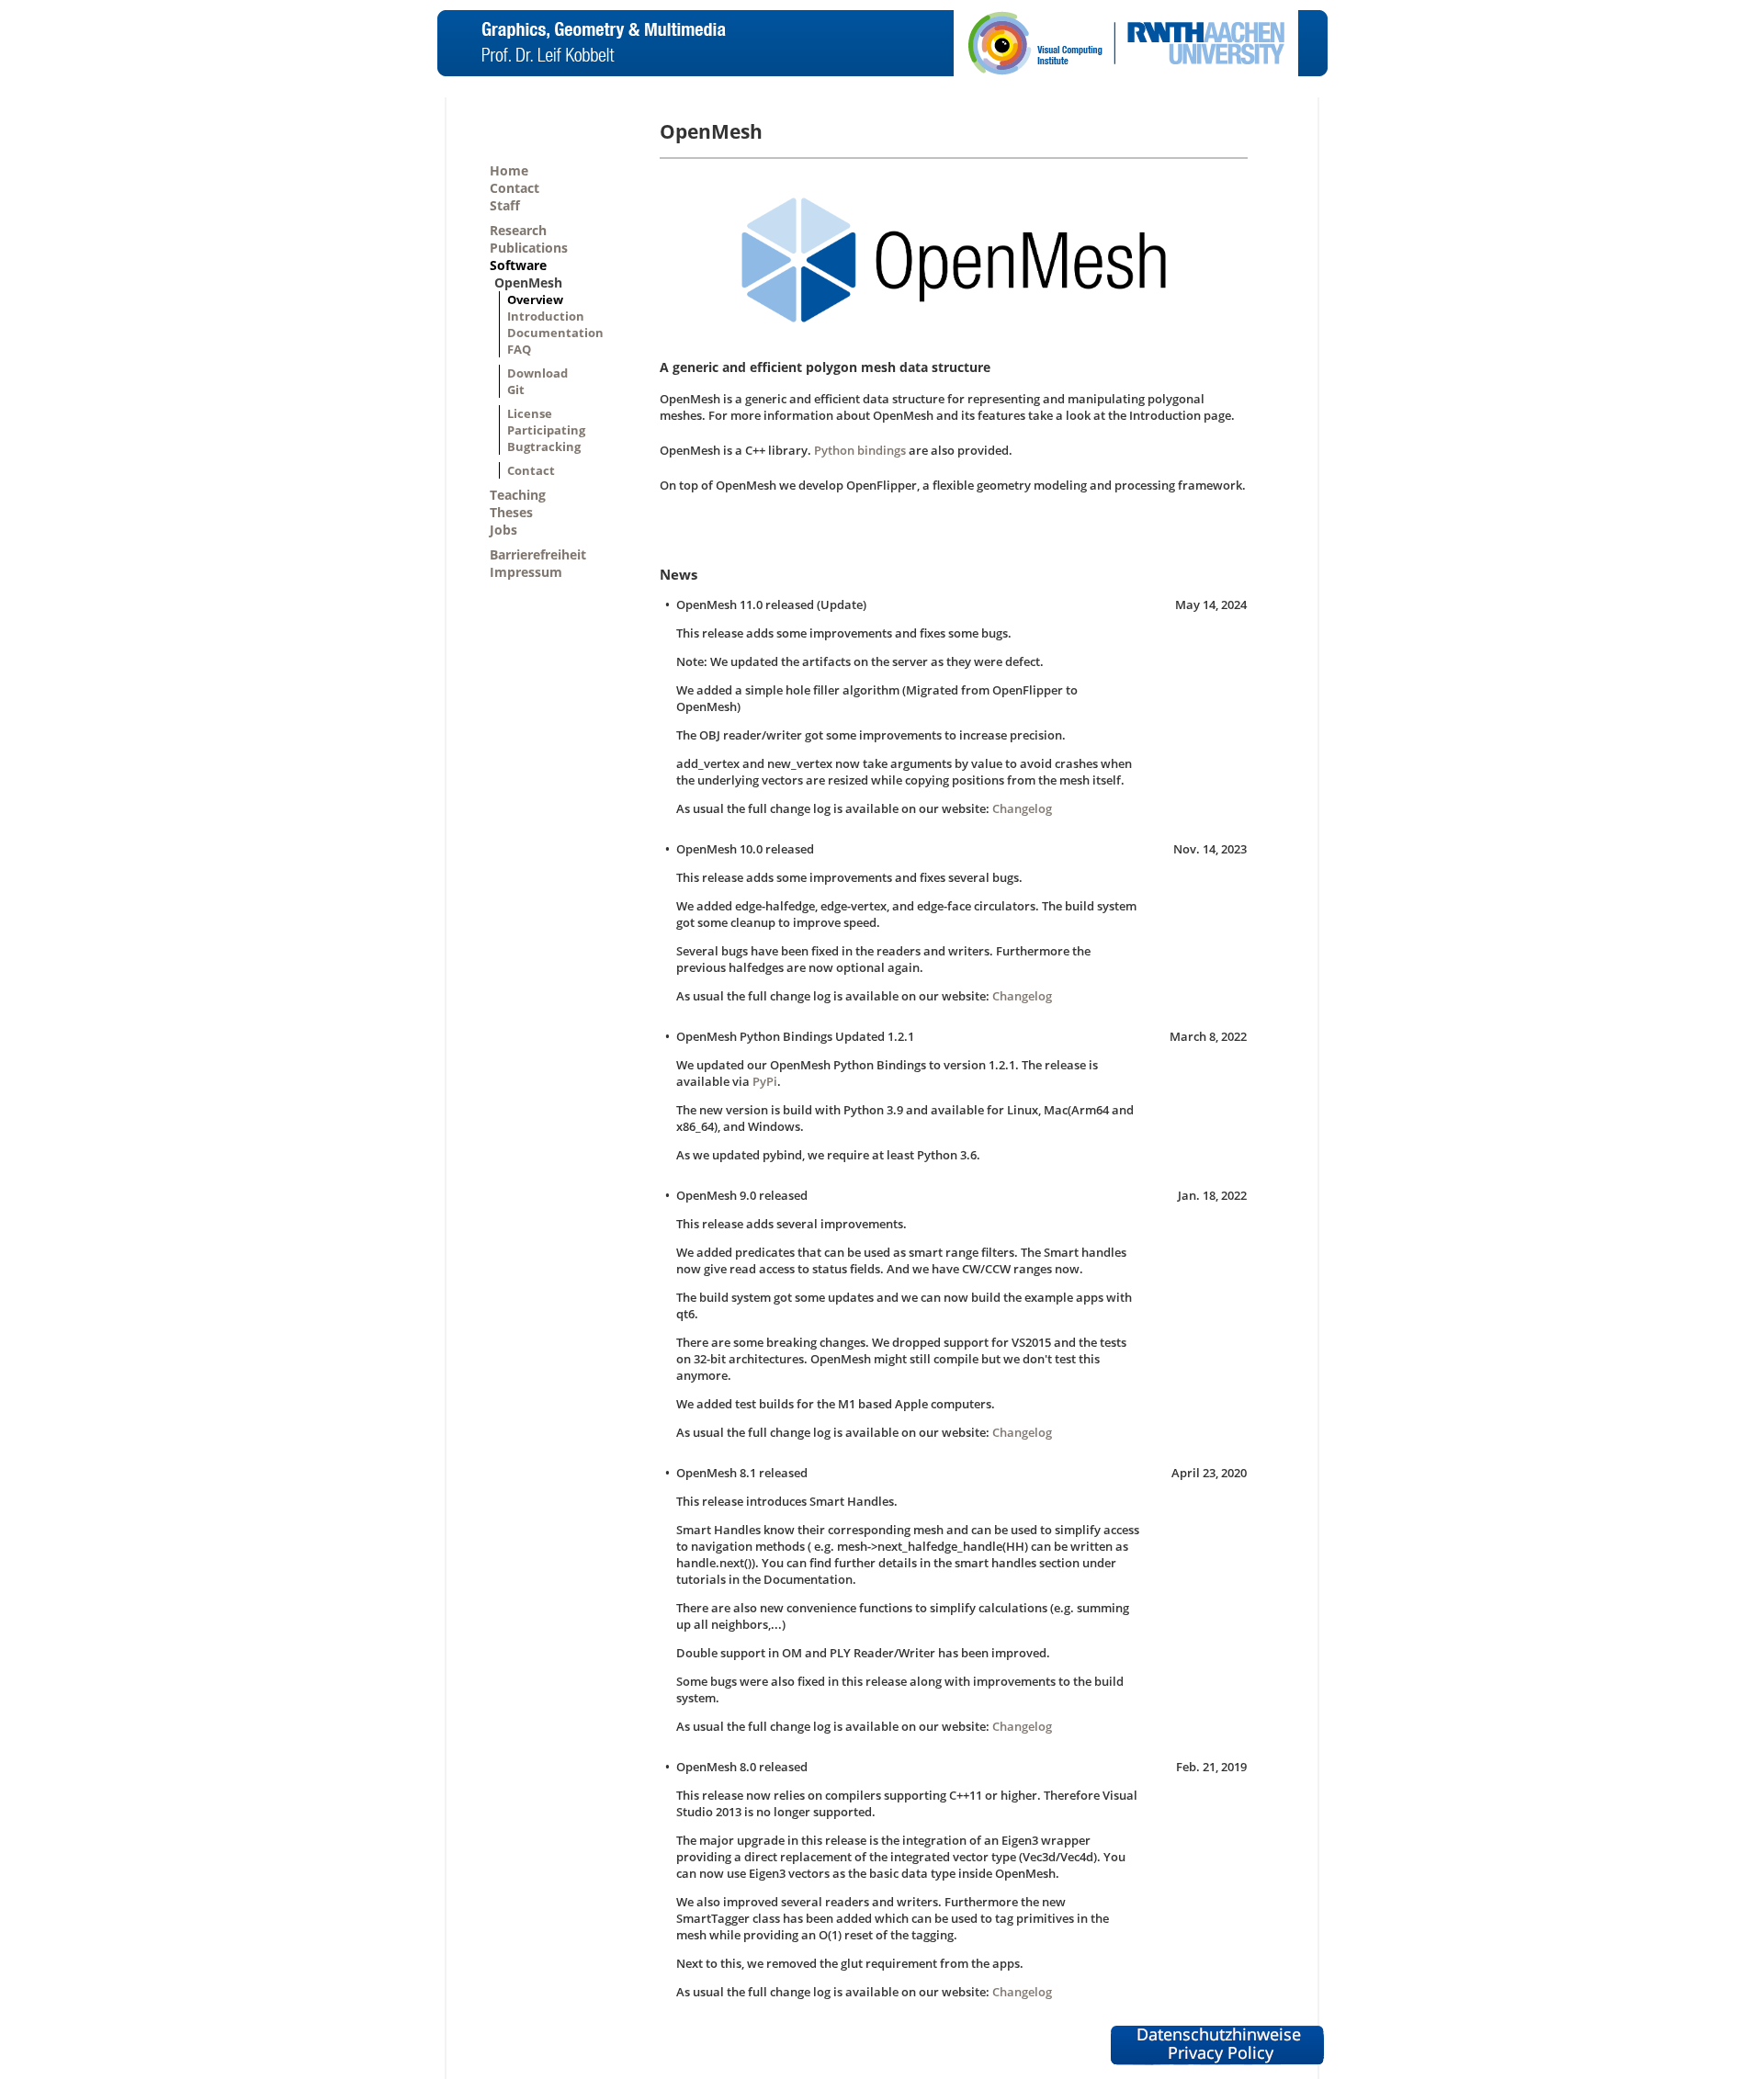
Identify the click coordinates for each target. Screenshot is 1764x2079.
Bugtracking (544, 446)
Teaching (518, 495)
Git (516, 390)
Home (509, 170)
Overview (535, 299)
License (530, 413)
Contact (514, 188)
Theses (511, 512)
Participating (546, 430)
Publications (529, 248)
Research (518, 230)
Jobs (503, 530)
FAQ (519, 349)
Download (537, 373)
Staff (505, 205)
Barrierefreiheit (538, 554)
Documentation (555, 333)
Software (518, 265)
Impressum (526, 572)
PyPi (765, 1081)
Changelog (1022, 808)
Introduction (546, 316)
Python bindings (860, 450)
